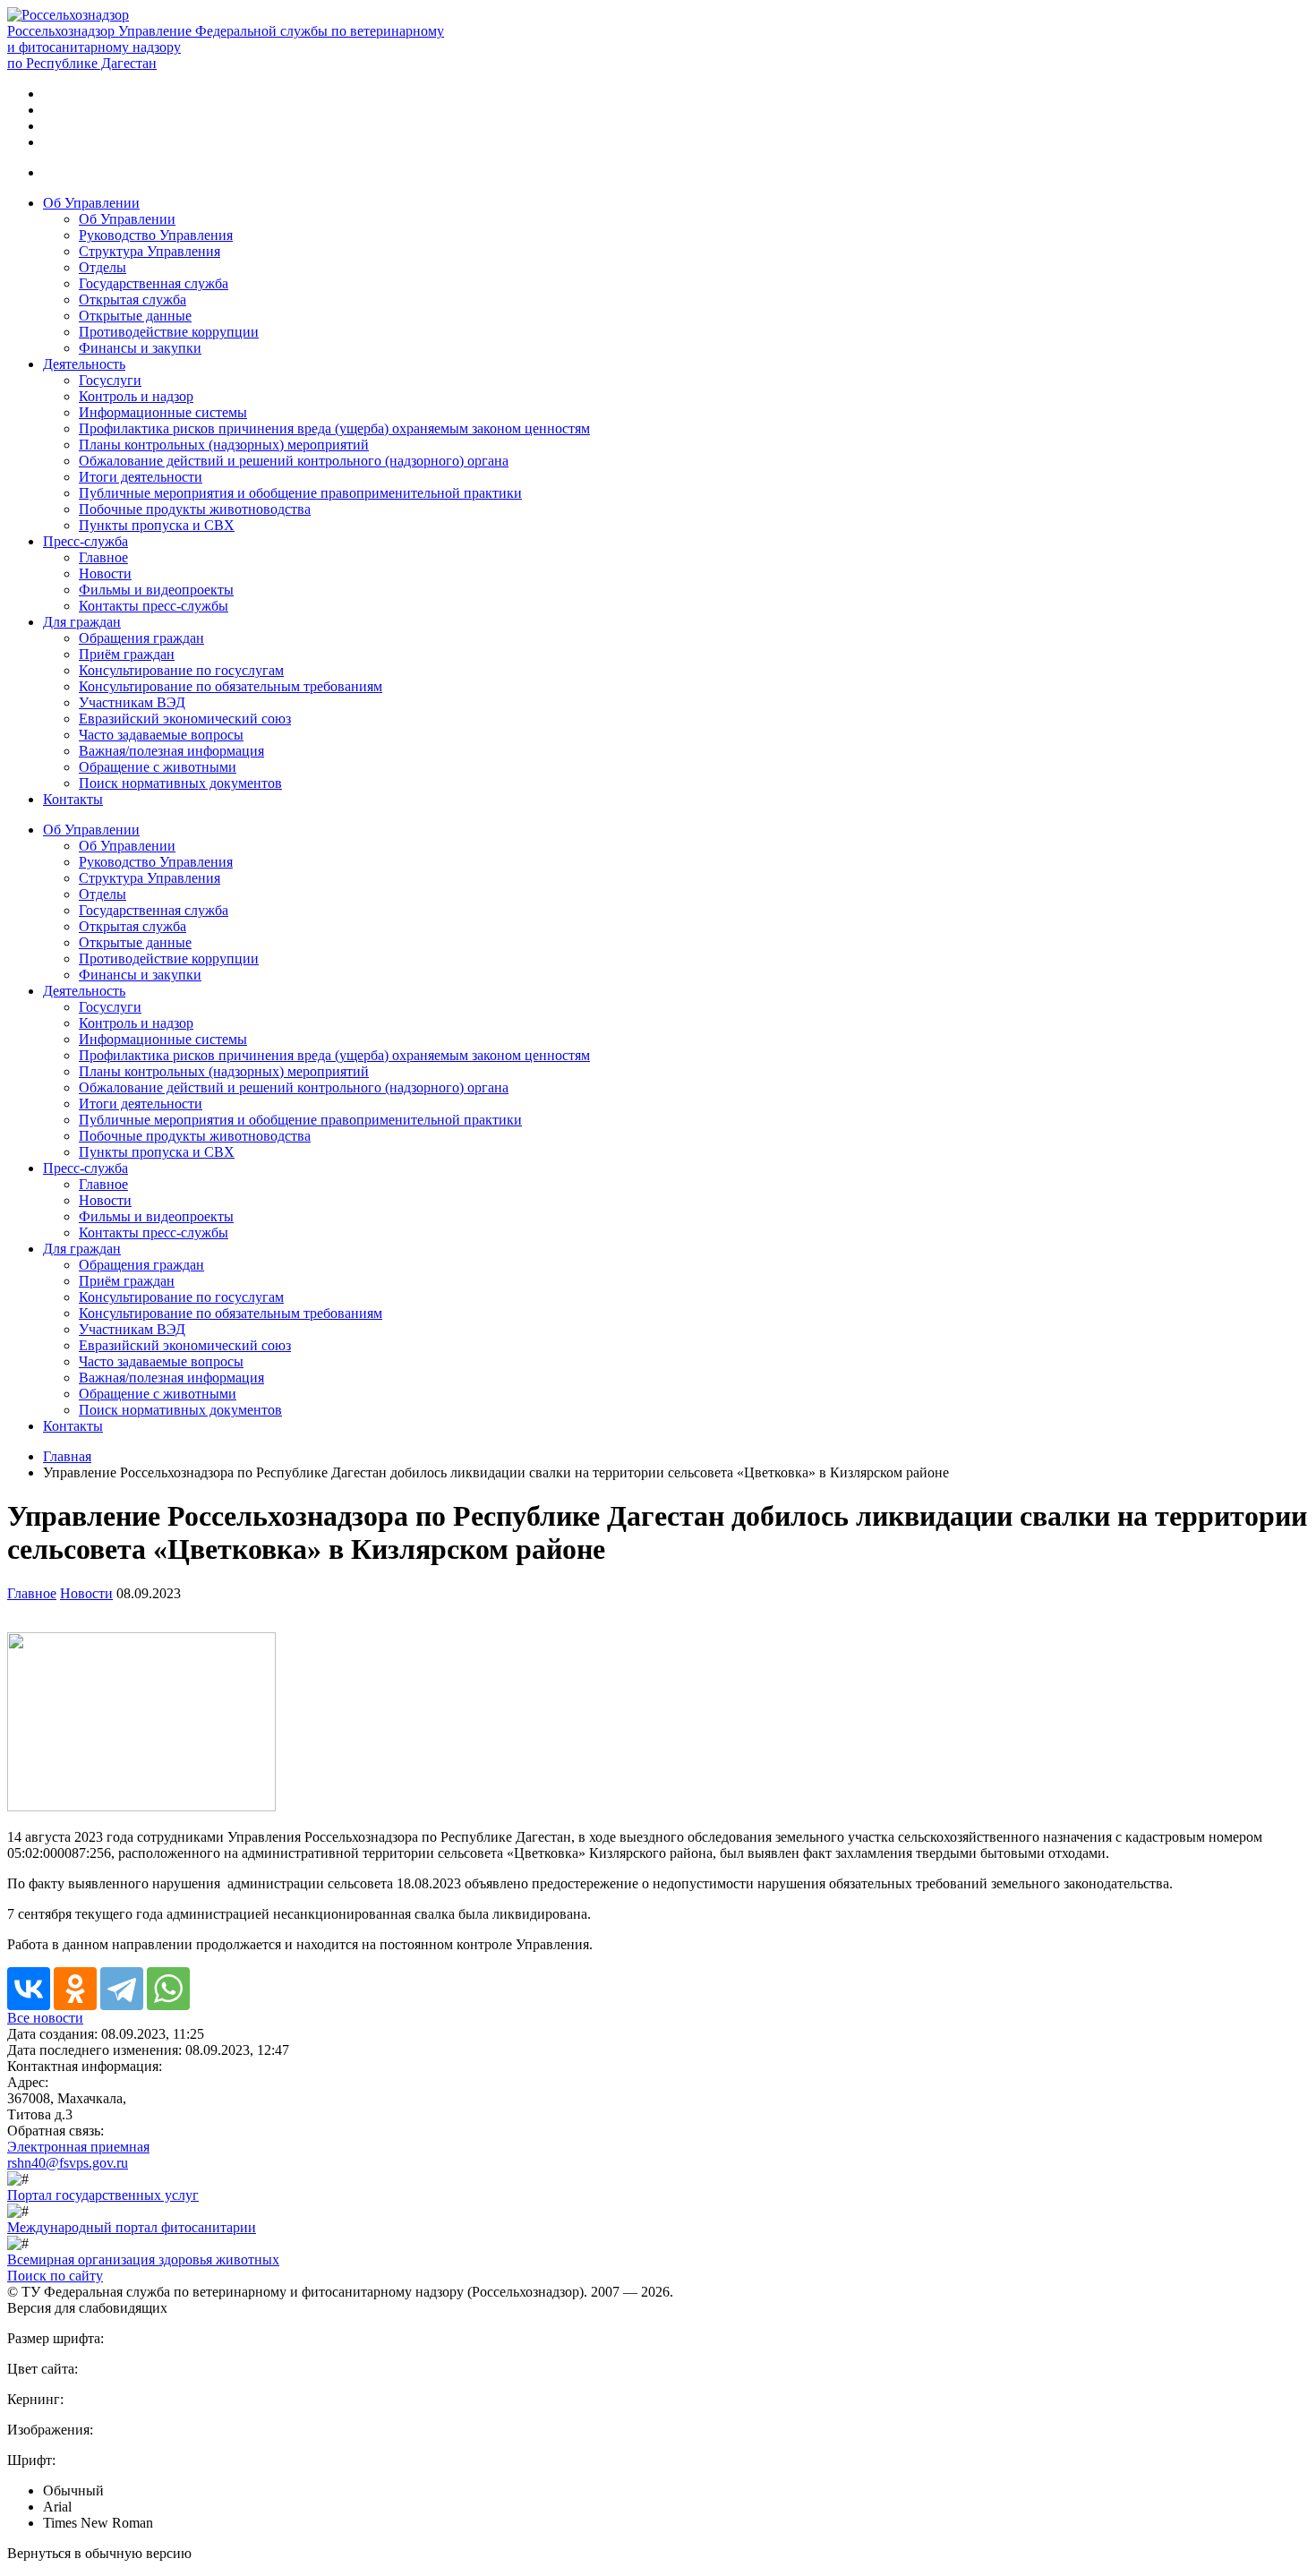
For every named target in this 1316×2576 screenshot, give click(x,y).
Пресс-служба (85, 541)
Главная (67, 1456)
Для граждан (82, 622)
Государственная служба (154, 283)
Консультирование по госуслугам (181, 670)
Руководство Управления (156, 235)
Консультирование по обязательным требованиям (231, 686)
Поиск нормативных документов (180, 783)
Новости (105, 573)
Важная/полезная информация (171, 751)
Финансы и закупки (140, 348)
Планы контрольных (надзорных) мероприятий (224, 445)
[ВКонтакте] (29, 1989)
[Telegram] (122, 1989)
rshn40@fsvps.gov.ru (68, 2163)
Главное (103, 557)
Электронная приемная (78, 2147)
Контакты (73, 799)
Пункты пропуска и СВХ (157, 525)
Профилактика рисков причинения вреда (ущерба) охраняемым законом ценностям (334, 428)
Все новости (45, 2018)
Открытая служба (132, 300)
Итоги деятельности (141, 477)
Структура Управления (150, 251)
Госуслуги (110, 380)
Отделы (103, 267)
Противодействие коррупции (169, 332)
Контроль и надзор (136, 396)
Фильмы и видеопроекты (156, 590)
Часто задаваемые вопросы (161, 735)
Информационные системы (163, 412)
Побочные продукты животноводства (195, 509)
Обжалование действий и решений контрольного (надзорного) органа (294, 461)
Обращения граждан (141, 638)
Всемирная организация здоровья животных (143, 2259)
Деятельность (84, 364)
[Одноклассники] (75, 1989)
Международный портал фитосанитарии (132, 2227)
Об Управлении (91, 203)
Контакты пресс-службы (154, 606)
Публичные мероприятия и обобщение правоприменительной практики (300, 493)
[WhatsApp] (168, 1989)
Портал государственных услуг (103, 2195)
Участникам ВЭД (132, 702)
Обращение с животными (158, 767)
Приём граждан (127, 654)
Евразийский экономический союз (185, 719)
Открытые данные (135, 316)
